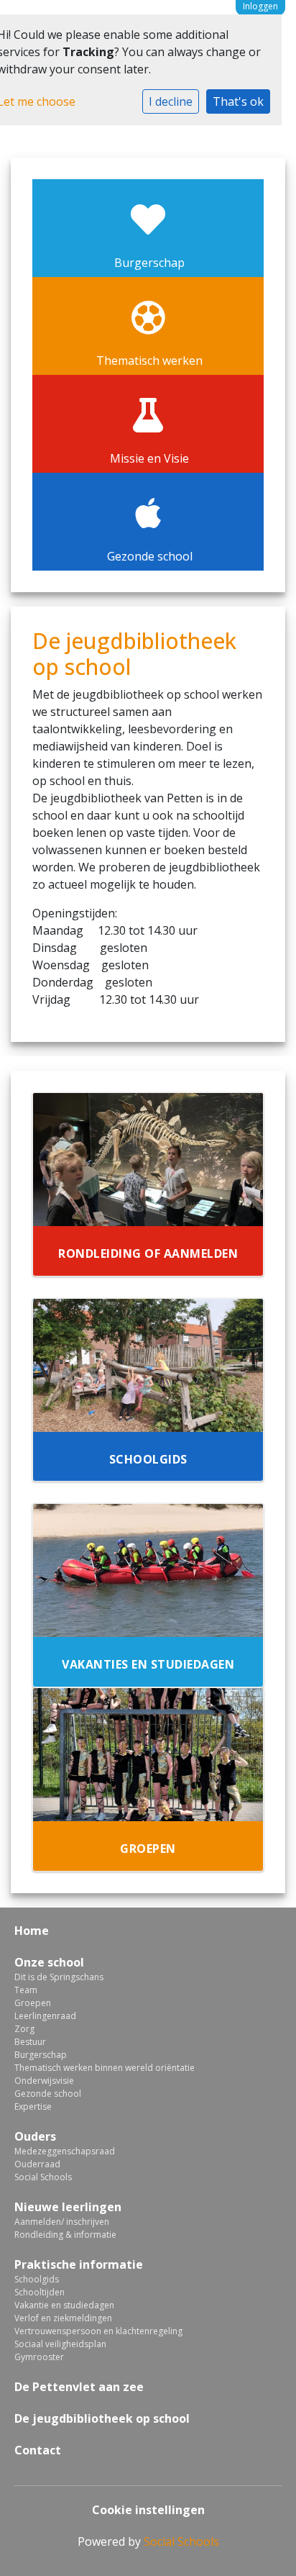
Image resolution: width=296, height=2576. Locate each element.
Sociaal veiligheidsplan (60, 2344)
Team (26, 1990)
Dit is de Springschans (59, 1977)
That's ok (238, 101)
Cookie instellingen (148, 2510)
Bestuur (30, 2042)
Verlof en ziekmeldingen (63, 2318)
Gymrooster (39, 2357)
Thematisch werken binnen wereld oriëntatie (105, 2068)
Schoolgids (37, 2279)
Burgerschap (41, 2055)
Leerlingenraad (45, 2016)
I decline (171, 101)
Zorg (24, 2029)
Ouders (35, 2136)
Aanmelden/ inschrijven (62, 2222)
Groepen (33, 2003)
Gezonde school (48, 2094)
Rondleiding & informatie (65, 2235)
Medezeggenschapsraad (65, 2151)
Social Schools (43, 2177)
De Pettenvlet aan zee (79, 2387)
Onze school (49, 1962)
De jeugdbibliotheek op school (102, 2418)
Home (32, 1931)
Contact (38, 2450)
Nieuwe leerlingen (68, 2207)
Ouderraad (37, 2164)
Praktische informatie (79, 2264)
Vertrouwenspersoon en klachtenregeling (98, 2331)
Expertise (33, 2106)
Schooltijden (40, 2292)
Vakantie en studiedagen (64, 2305)
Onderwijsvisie (44, 2081)
